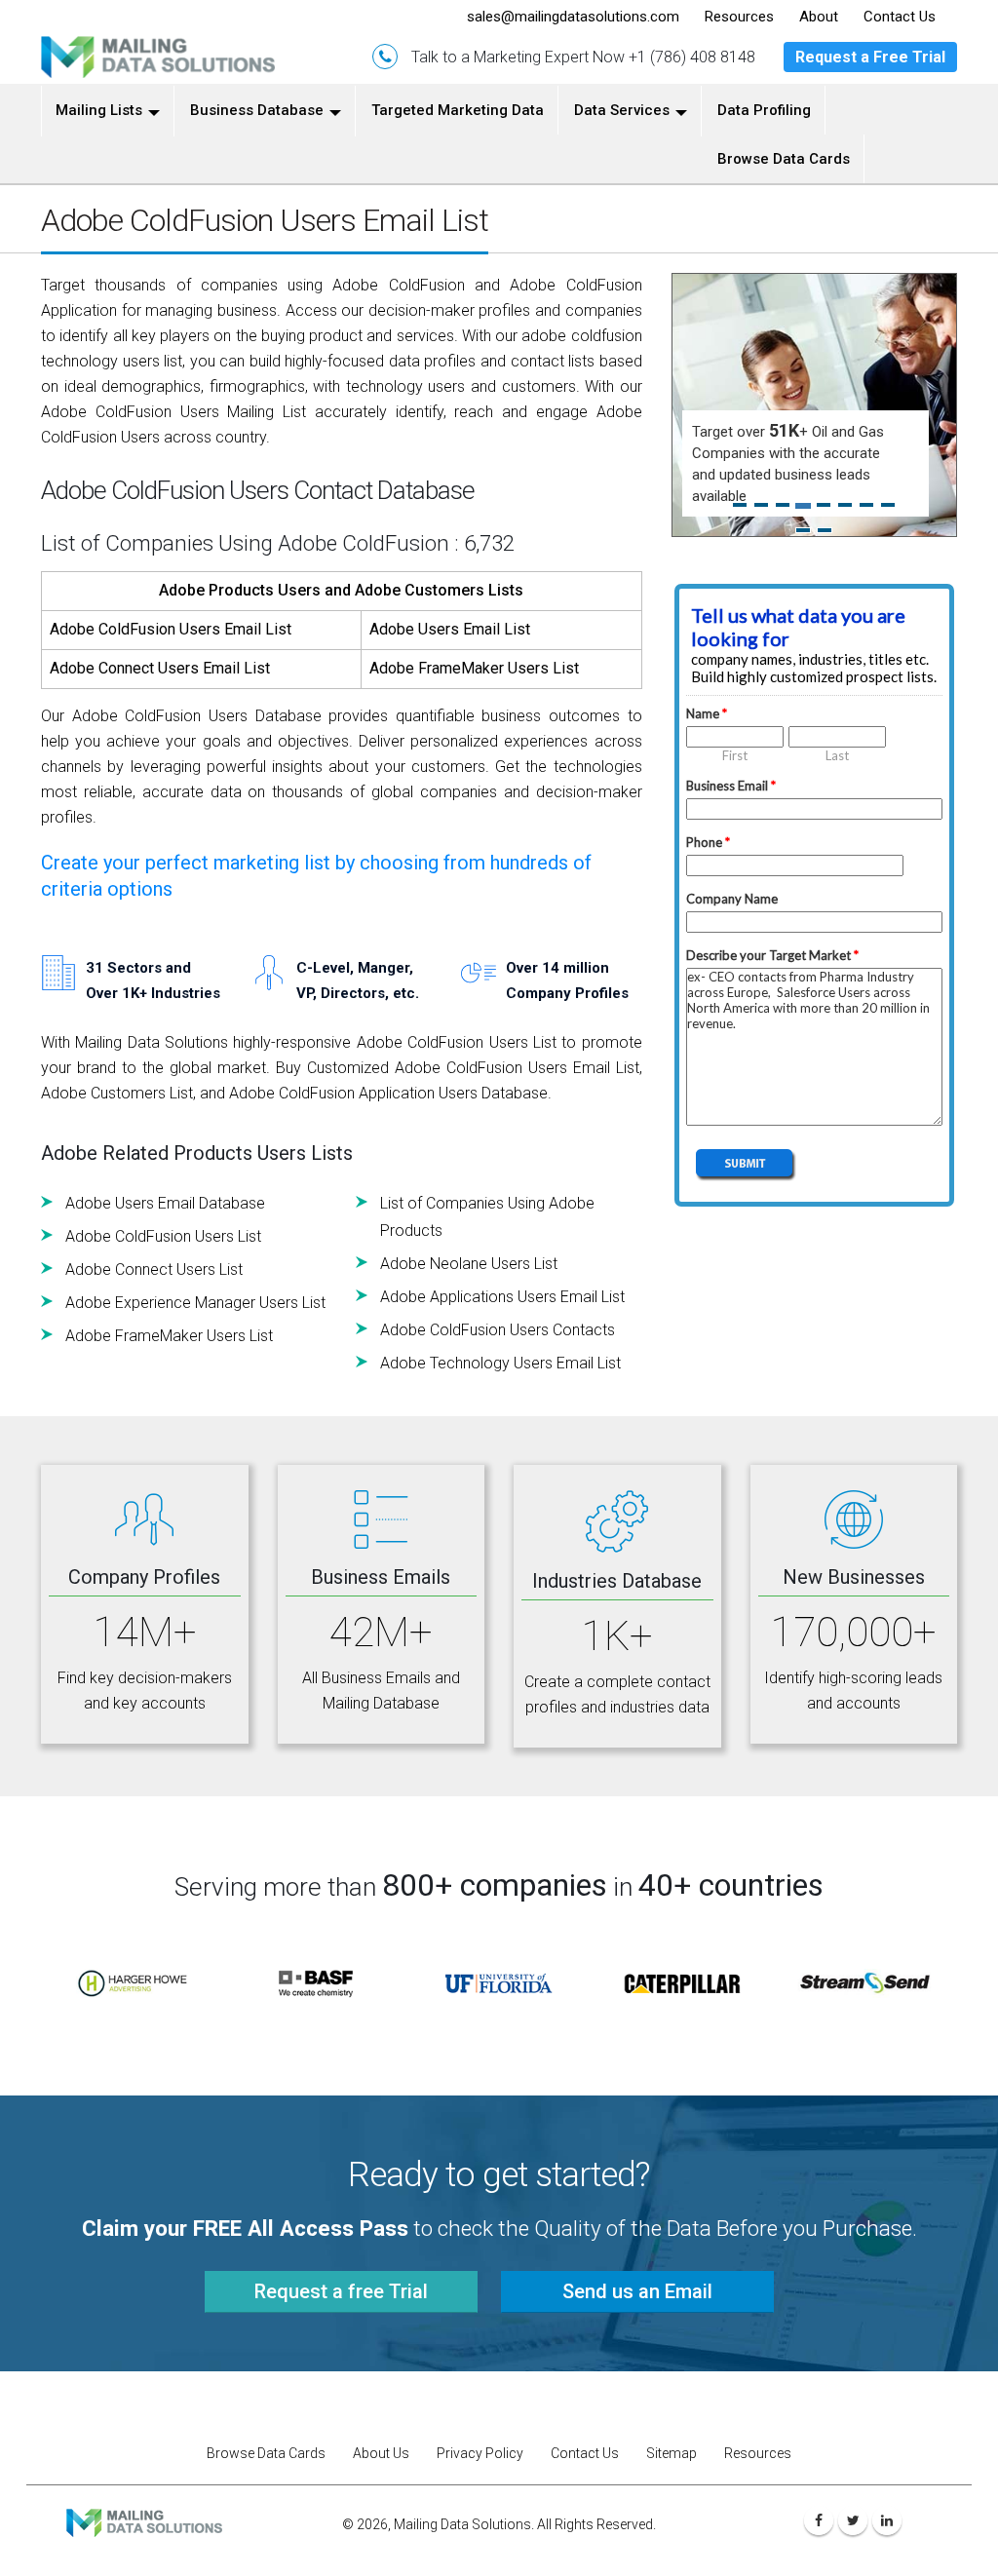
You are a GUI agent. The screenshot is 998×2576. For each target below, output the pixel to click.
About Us (381, 2453)
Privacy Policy (480, 2453)
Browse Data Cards (784, 159)
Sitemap (672, 2453)
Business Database (257, 110)
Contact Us (585, 2453)
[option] (133, 1983)
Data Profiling (764, 110)
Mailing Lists (99, 110)
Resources (758, 2453)
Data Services (622, 110)
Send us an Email (637, 2291)
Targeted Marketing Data (458, 110)
